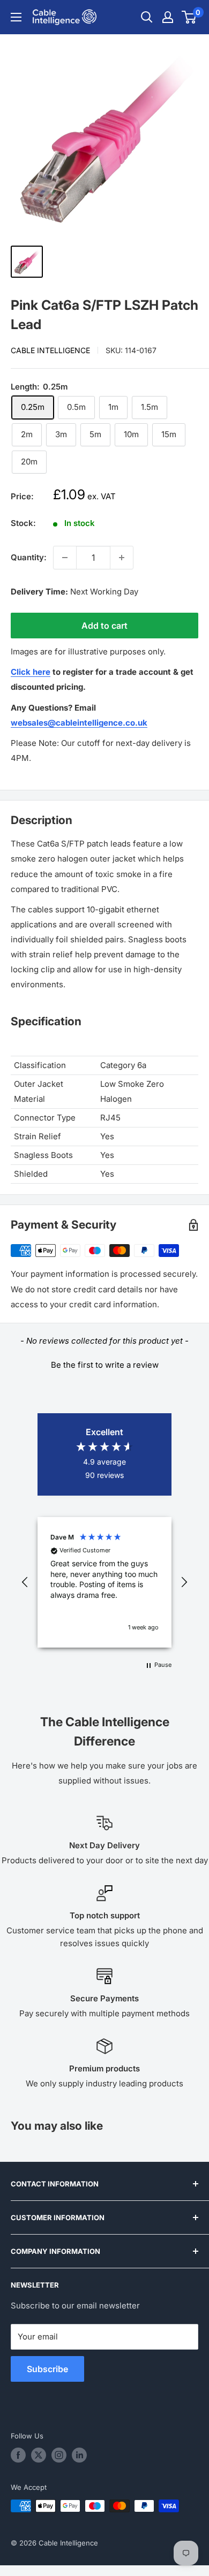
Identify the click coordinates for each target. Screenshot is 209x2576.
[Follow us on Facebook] (18, 2455)
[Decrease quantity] (65, 558)
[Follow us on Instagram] (59, 2455)
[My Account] (168, 17)
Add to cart (104, 626)
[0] (189, 17)
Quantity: (29, 557)
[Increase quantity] (122, 558)
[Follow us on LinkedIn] (79, 2455)
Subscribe (47, 2369)
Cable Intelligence (50, 350)
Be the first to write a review (105, 1365)
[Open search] (147, 17)
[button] (104, 1363)
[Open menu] (16, 17)
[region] (104, 1582)
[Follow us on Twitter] (39, 2455)
